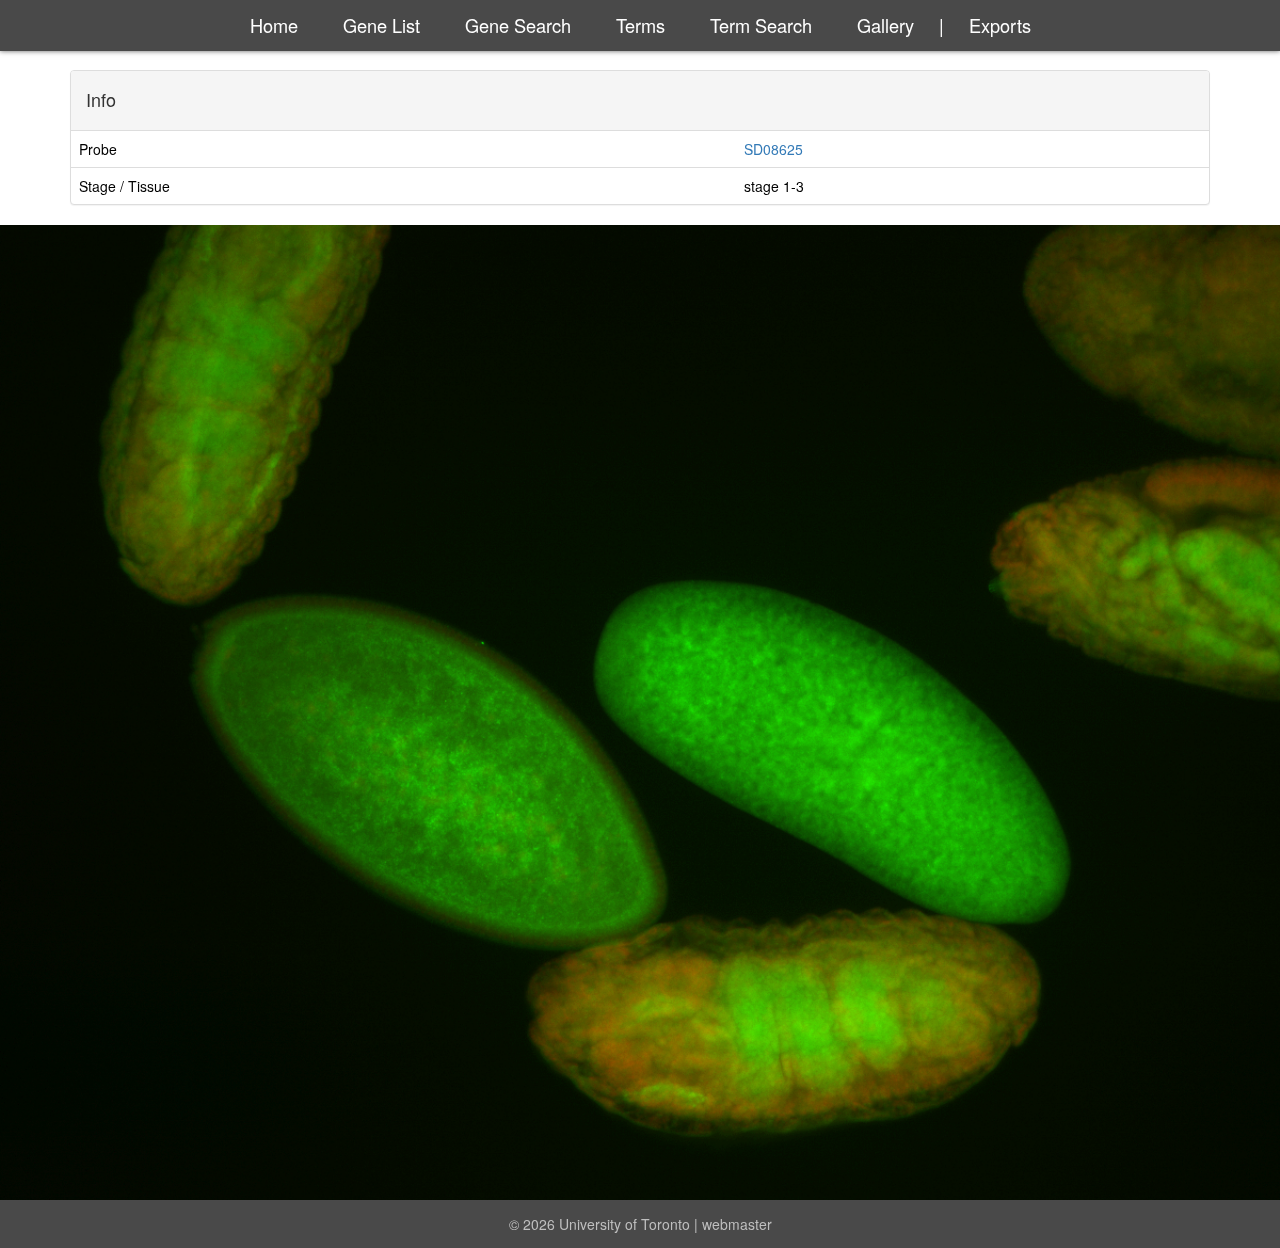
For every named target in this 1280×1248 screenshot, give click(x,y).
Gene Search (518, 25)
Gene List (381, 25)
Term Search (761, 25)
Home (274, 25)
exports (1000, 25)
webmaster (737, 1224)
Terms (640, 25)
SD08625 (773, 149)
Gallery (885, 25)
